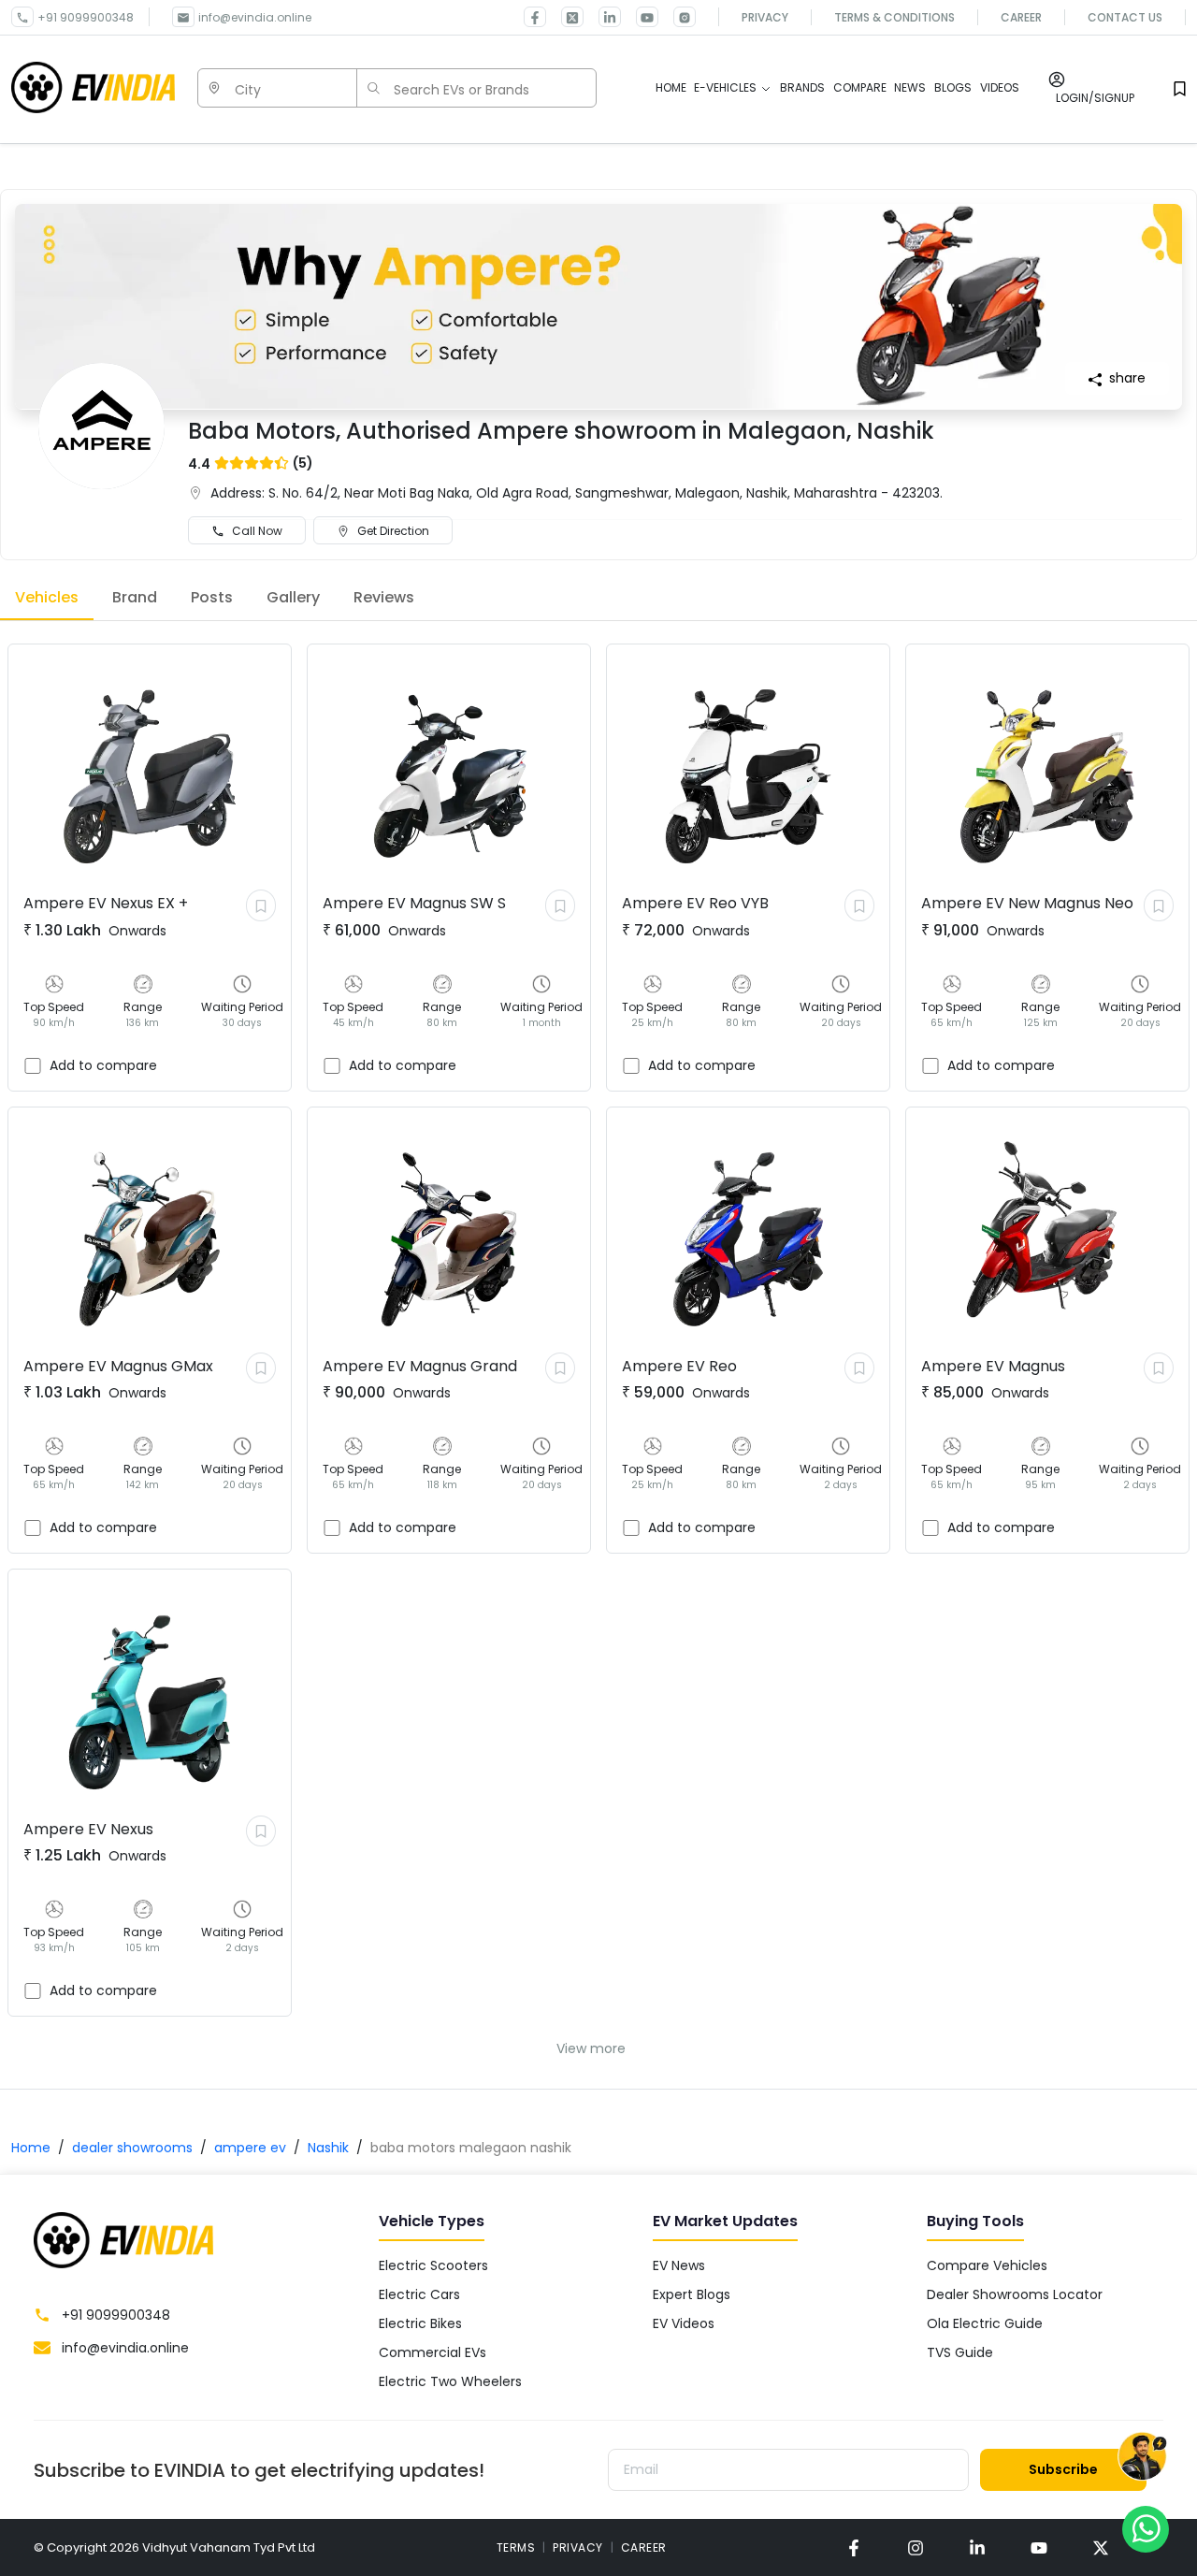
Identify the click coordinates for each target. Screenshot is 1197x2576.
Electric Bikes (420, 2323)
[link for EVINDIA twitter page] (565, 17)
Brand (135, 597)
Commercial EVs (433, 2352)
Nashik (328, 2148)
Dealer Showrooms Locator (1015, 2294)
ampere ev (250, 2148)
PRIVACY (578, 2547)
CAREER (644, 2547)
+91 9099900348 (86, 17)
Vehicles (47, 597)
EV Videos (684, 2323)
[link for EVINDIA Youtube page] (640, 17)
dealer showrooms (132, 2148)
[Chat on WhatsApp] (1146, 2528)
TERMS (516, 2547)
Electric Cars (419, 2294)
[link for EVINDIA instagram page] (916, 2547)
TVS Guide (960, 2352)
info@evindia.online (255, 17)
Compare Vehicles (987, 2265)
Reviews (384, 597)
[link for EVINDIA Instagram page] (677, 17)
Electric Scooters (433, 2265)
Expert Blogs (692, 2294)
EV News (679, 2265)
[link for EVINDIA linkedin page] (602, 17)
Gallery (293, 597)
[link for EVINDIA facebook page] (535, 17)
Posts (212, 597)
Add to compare (103, 1065)
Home (31, 2148)
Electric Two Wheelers (450, 2381)
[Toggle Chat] (1142, 2457)
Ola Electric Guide (985, 2323)
